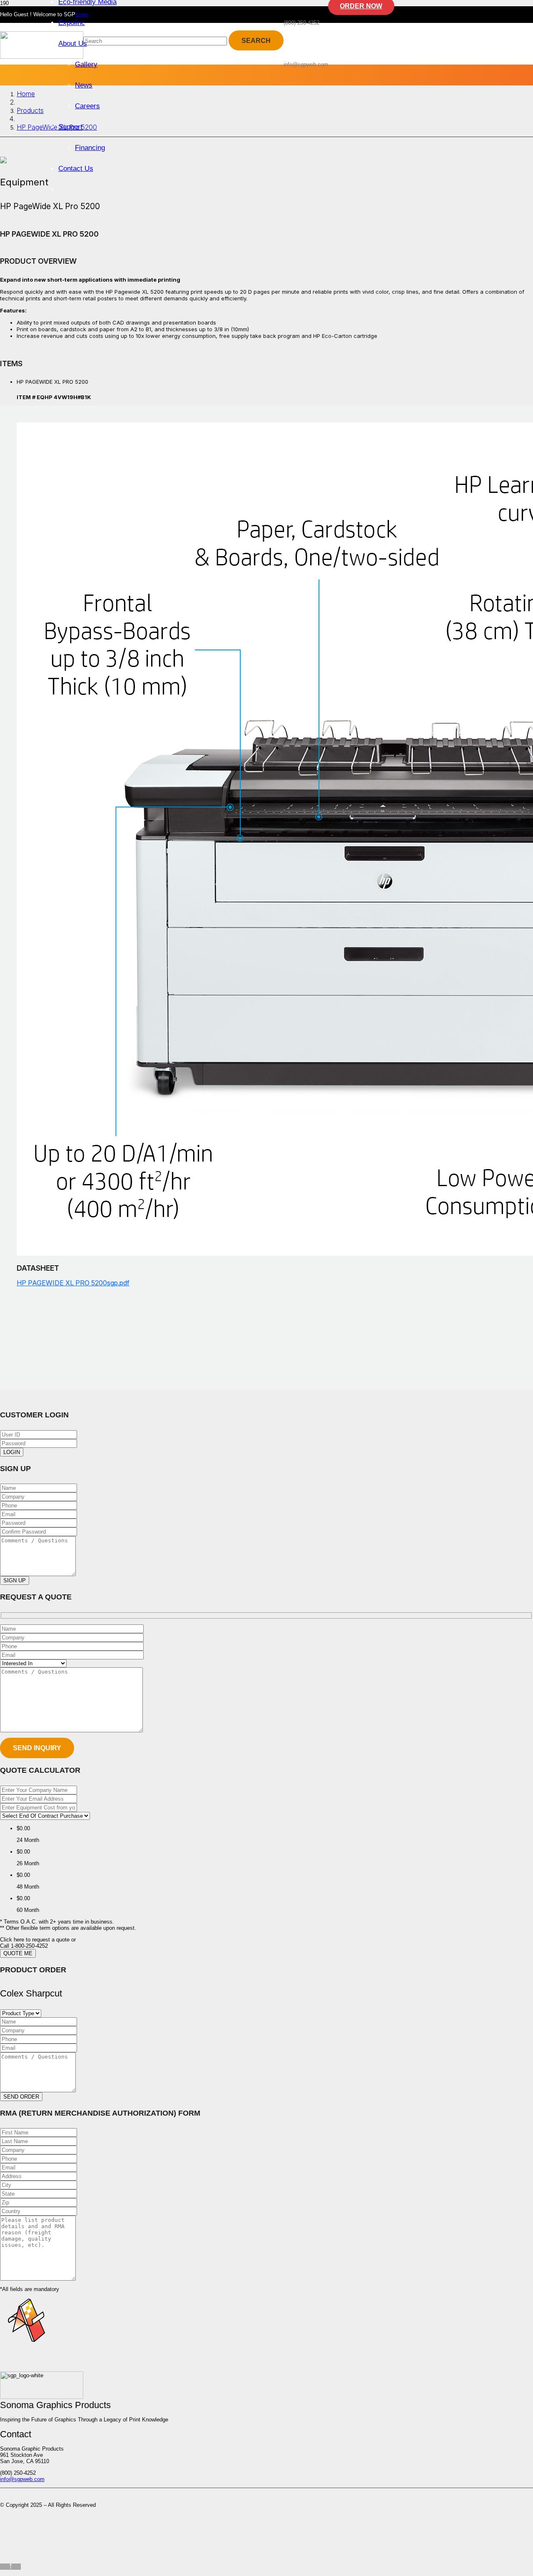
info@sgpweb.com (22, 2479)
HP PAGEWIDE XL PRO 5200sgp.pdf (73, 1283)
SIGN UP (15, 1580)
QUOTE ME (18, 1953)
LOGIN (12, 1452)
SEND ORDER (21, 2097)
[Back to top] (10, 2567)
